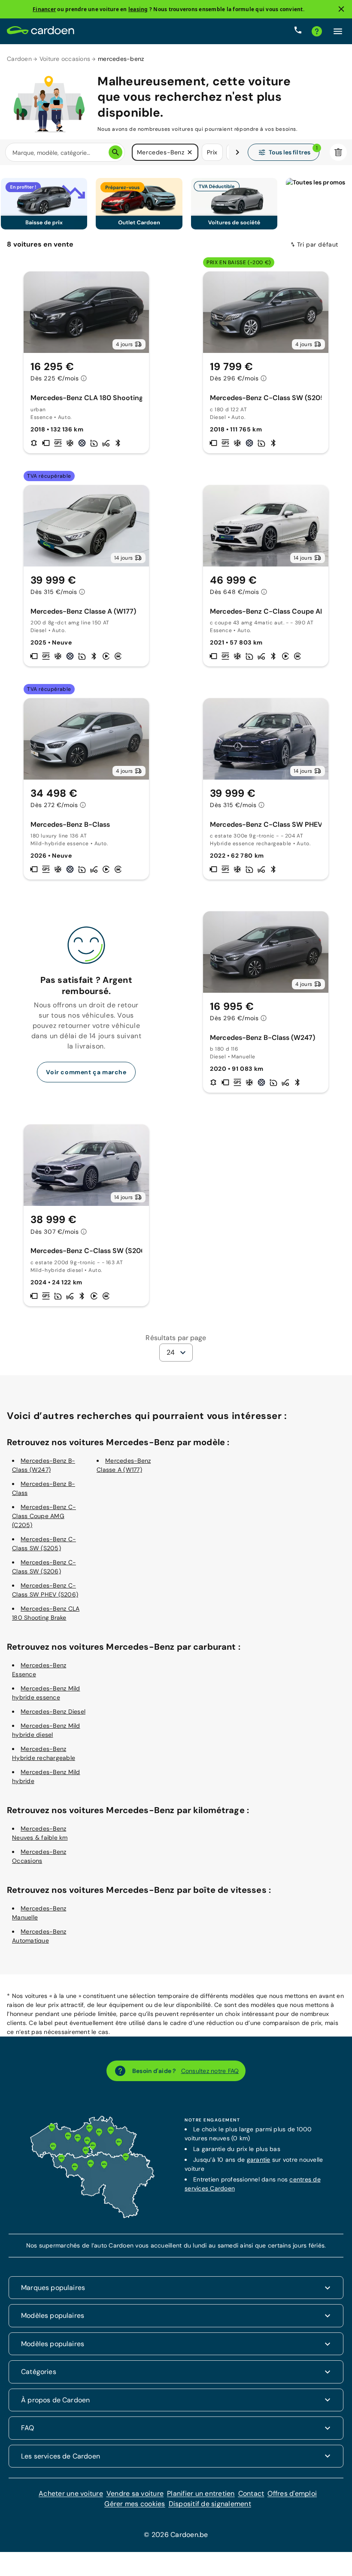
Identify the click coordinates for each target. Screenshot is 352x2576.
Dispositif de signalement (210, 2504)
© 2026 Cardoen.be (176, 2535)
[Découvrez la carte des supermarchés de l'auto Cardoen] (92, 2216)
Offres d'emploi (292, 2493)
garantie (259, 2160)
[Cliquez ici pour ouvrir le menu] (338, 31)
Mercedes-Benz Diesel (53, 1711)
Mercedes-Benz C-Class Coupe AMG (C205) (44, 1516)
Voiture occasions (65, 59)
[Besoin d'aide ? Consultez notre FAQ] (317, 31)
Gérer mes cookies (135, 2504)
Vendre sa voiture (135, 2493)
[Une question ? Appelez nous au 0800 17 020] (298, 31)
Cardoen (19, 59)
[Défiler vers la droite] (237, 152)
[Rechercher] (115, 152)
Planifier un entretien (201, 2493)
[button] (190, 152)
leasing (138, 9)
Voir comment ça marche (86, 1072)
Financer (44, 9)
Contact (251, 2493)
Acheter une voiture (71, 2493)
